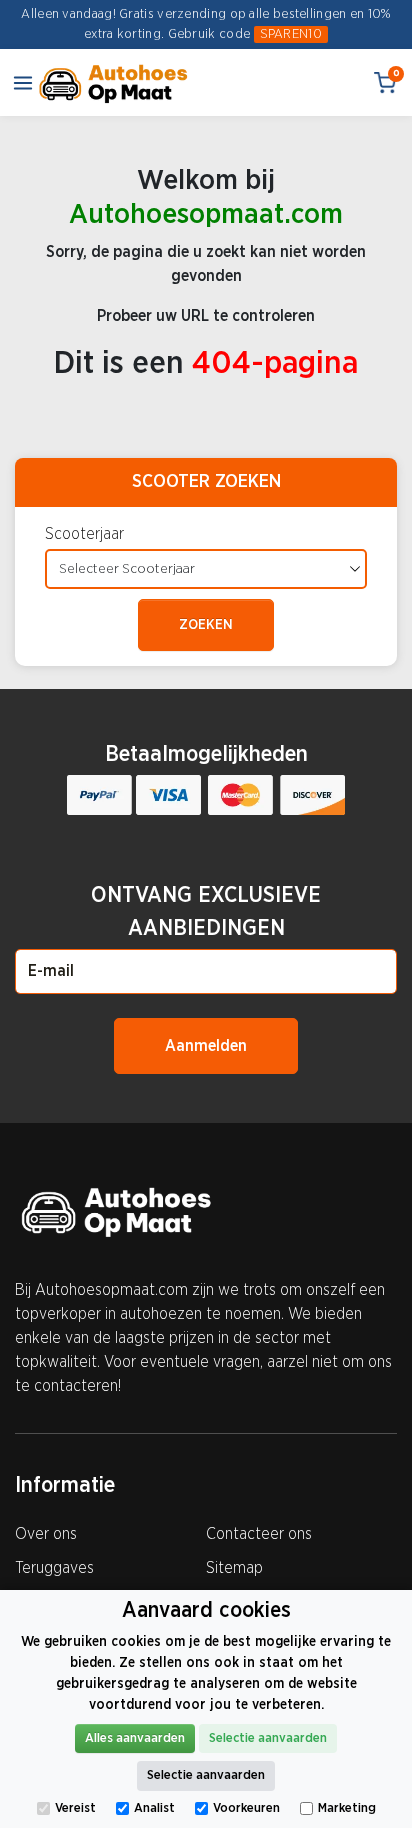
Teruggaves (54, 1568)
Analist (154, 1808)
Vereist (75, 1808)
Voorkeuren (246, 1808)
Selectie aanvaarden (268, 1738)
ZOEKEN (206, 625)
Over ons (46, 1534)
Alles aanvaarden (135, 1738)
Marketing (347, 1808)
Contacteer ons (259, 1534)
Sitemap (234, 1568)
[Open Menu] (23, 83)
